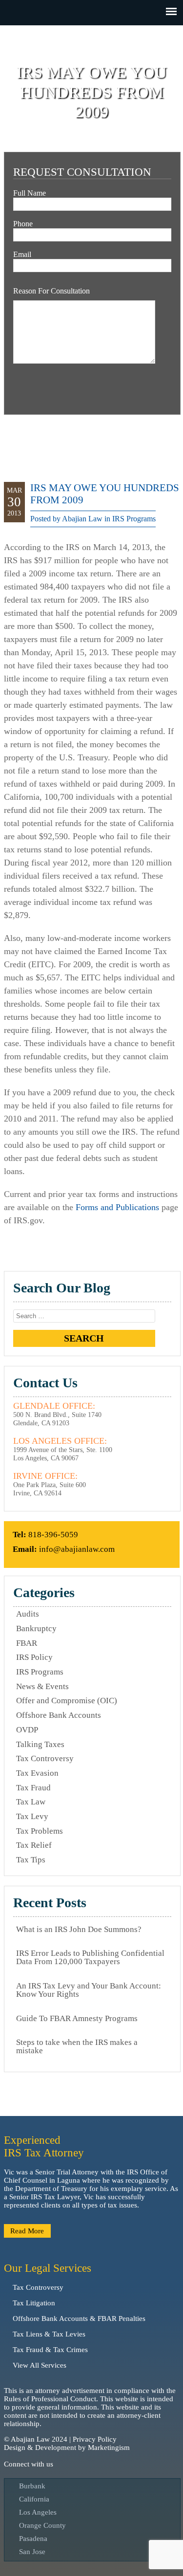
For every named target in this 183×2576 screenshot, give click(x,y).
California (34, 2499)
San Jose (32, 2552)
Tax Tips (31, 1860)
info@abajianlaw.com (77, 1549)
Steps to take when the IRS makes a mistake (77, 2046)
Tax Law (31, 1802)
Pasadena (33, 2539)
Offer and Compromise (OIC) (67, 1701)
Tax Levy (32, 1816)
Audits (28, 1614)
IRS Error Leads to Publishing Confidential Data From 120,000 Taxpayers (90, 1957)
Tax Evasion (37, 1773)
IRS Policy (34, 1657)
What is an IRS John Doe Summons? (79, 1929)
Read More (27, 2231)
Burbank (32, 2486)
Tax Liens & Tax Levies (49, 2334)
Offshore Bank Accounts (59, 1715)
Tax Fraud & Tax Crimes (50, 2350)
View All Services (40, 2365)
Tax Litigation (34, 2303)
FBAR (27, 1643)
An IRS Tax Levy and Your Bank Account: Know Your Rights (89, 1990)
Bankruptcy (36, 1628)
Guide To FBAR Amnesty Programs (77, 2018)
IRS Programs (134, 519)
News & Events (42, 1686)
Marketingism (109, 2447)
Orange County (42, 2525)
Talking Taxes (40, 1744)
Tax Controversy (45, 1758)
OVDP (27, 1730)
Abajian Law (82, 519)
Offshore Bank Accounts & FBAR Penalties (79, 2318)
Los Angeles (38, 2512)
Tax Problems (40, 1831)
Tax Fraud (33, 1788)
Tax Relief (34, 1845)
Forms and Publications (117, 1207)
